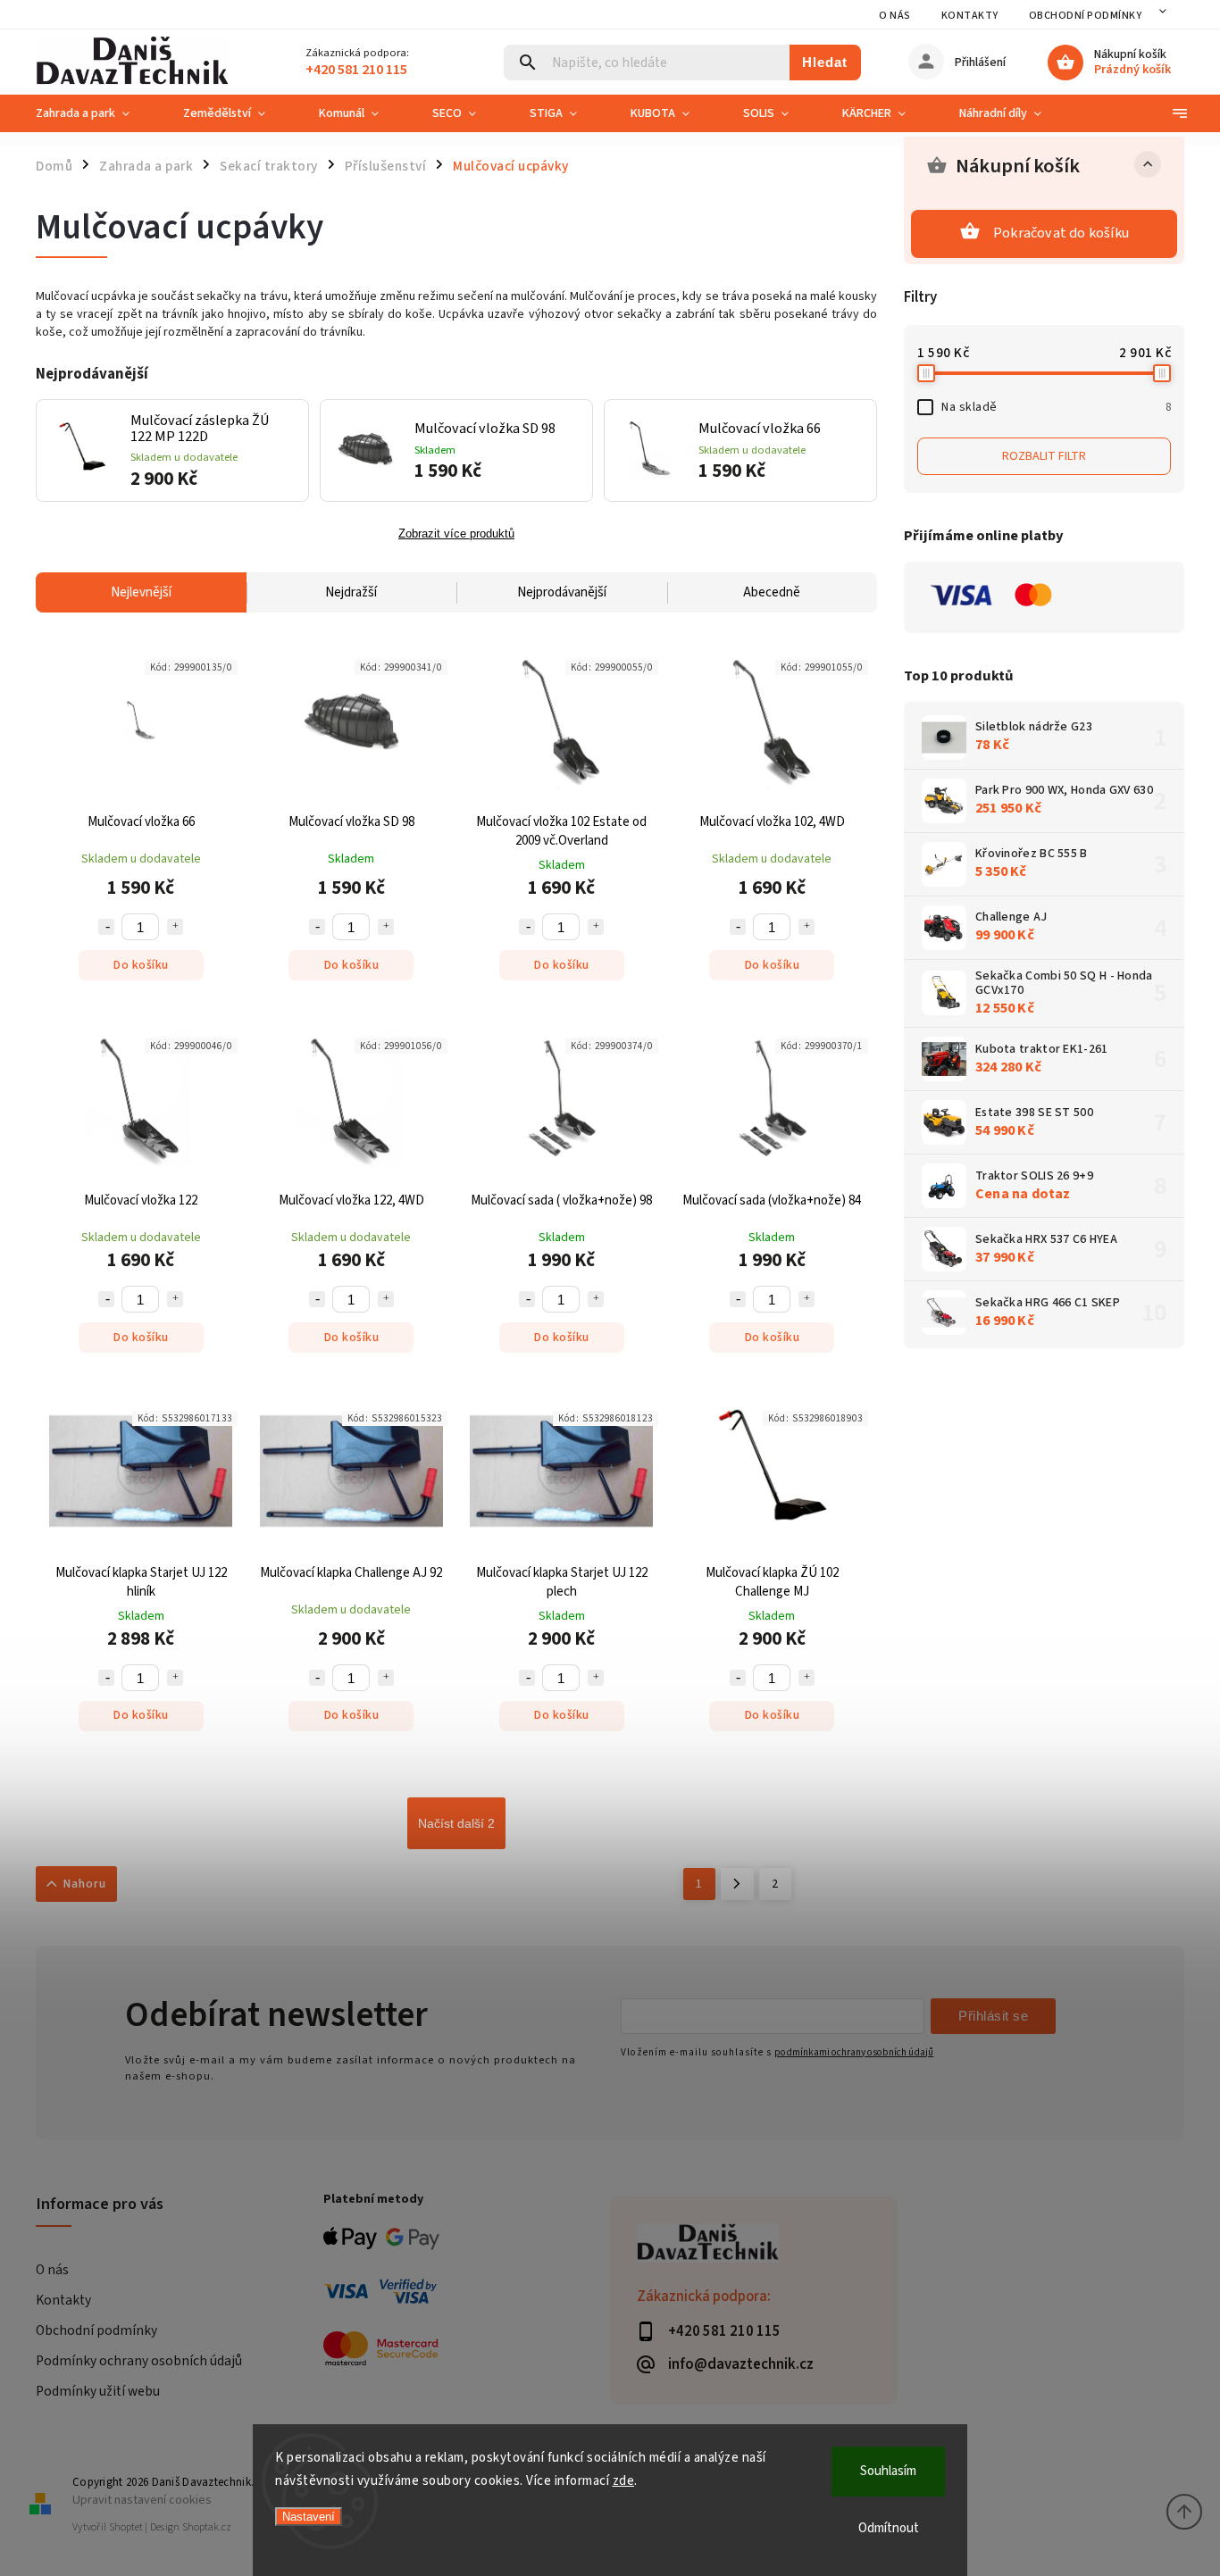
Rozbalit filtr (1044, 456)
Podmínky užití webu (98, 2391)
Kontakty (970, 16)
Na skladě (1056, 407)
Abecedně (772, 592)
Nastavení (309, 2517)
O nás (895, 16)
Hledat (825, 62)
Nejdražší (351, 592)
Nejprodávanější (562, 592)
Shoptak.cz (207, 2527)
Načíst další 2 (456, 1823)
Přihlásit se (993, 2016)
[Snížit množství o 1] (106, 927)
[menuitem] (96, 113)
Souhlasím (888, 2471)
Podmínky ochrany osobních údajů (139, 2361)
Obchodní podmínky (1086, 16)
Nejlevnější (141, 592)
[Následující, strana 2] (737, 1884)
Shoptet (126, 2527)
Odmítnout (889, 2528)
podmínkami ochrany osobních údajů (854, 2052)
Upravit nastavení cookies (142, 2500)
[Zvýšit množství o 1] (175, 927)
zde (624, 2481)
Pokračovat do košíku (1061, 233)
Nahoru (85, 1884)
